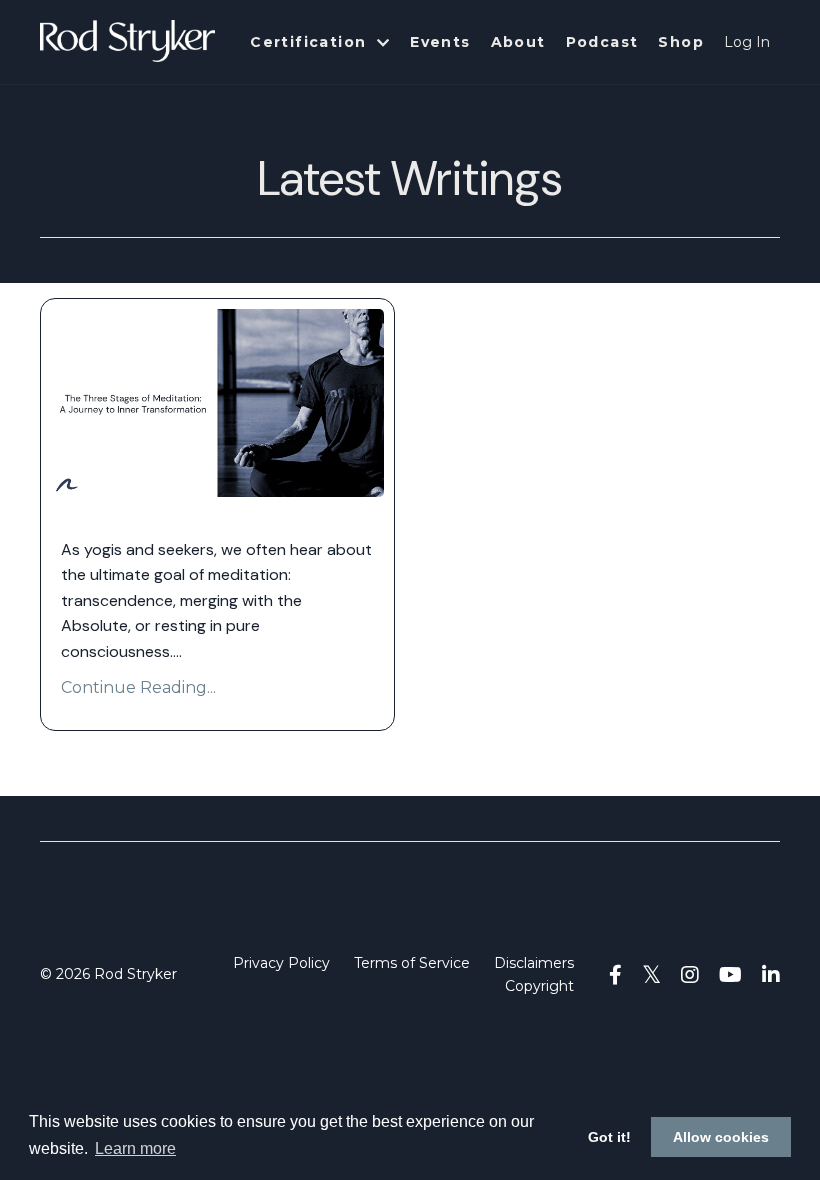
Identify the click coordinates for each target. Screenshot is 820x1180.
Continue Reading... (138, 687)
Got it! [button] (609, 1137)
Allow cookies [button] (721, 1137)
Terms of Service (412, 963)
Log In (747, 42)
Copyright (539, 986)
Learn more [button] (135, 1148)
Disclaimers (534, 963)
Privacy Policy (281, 963)
